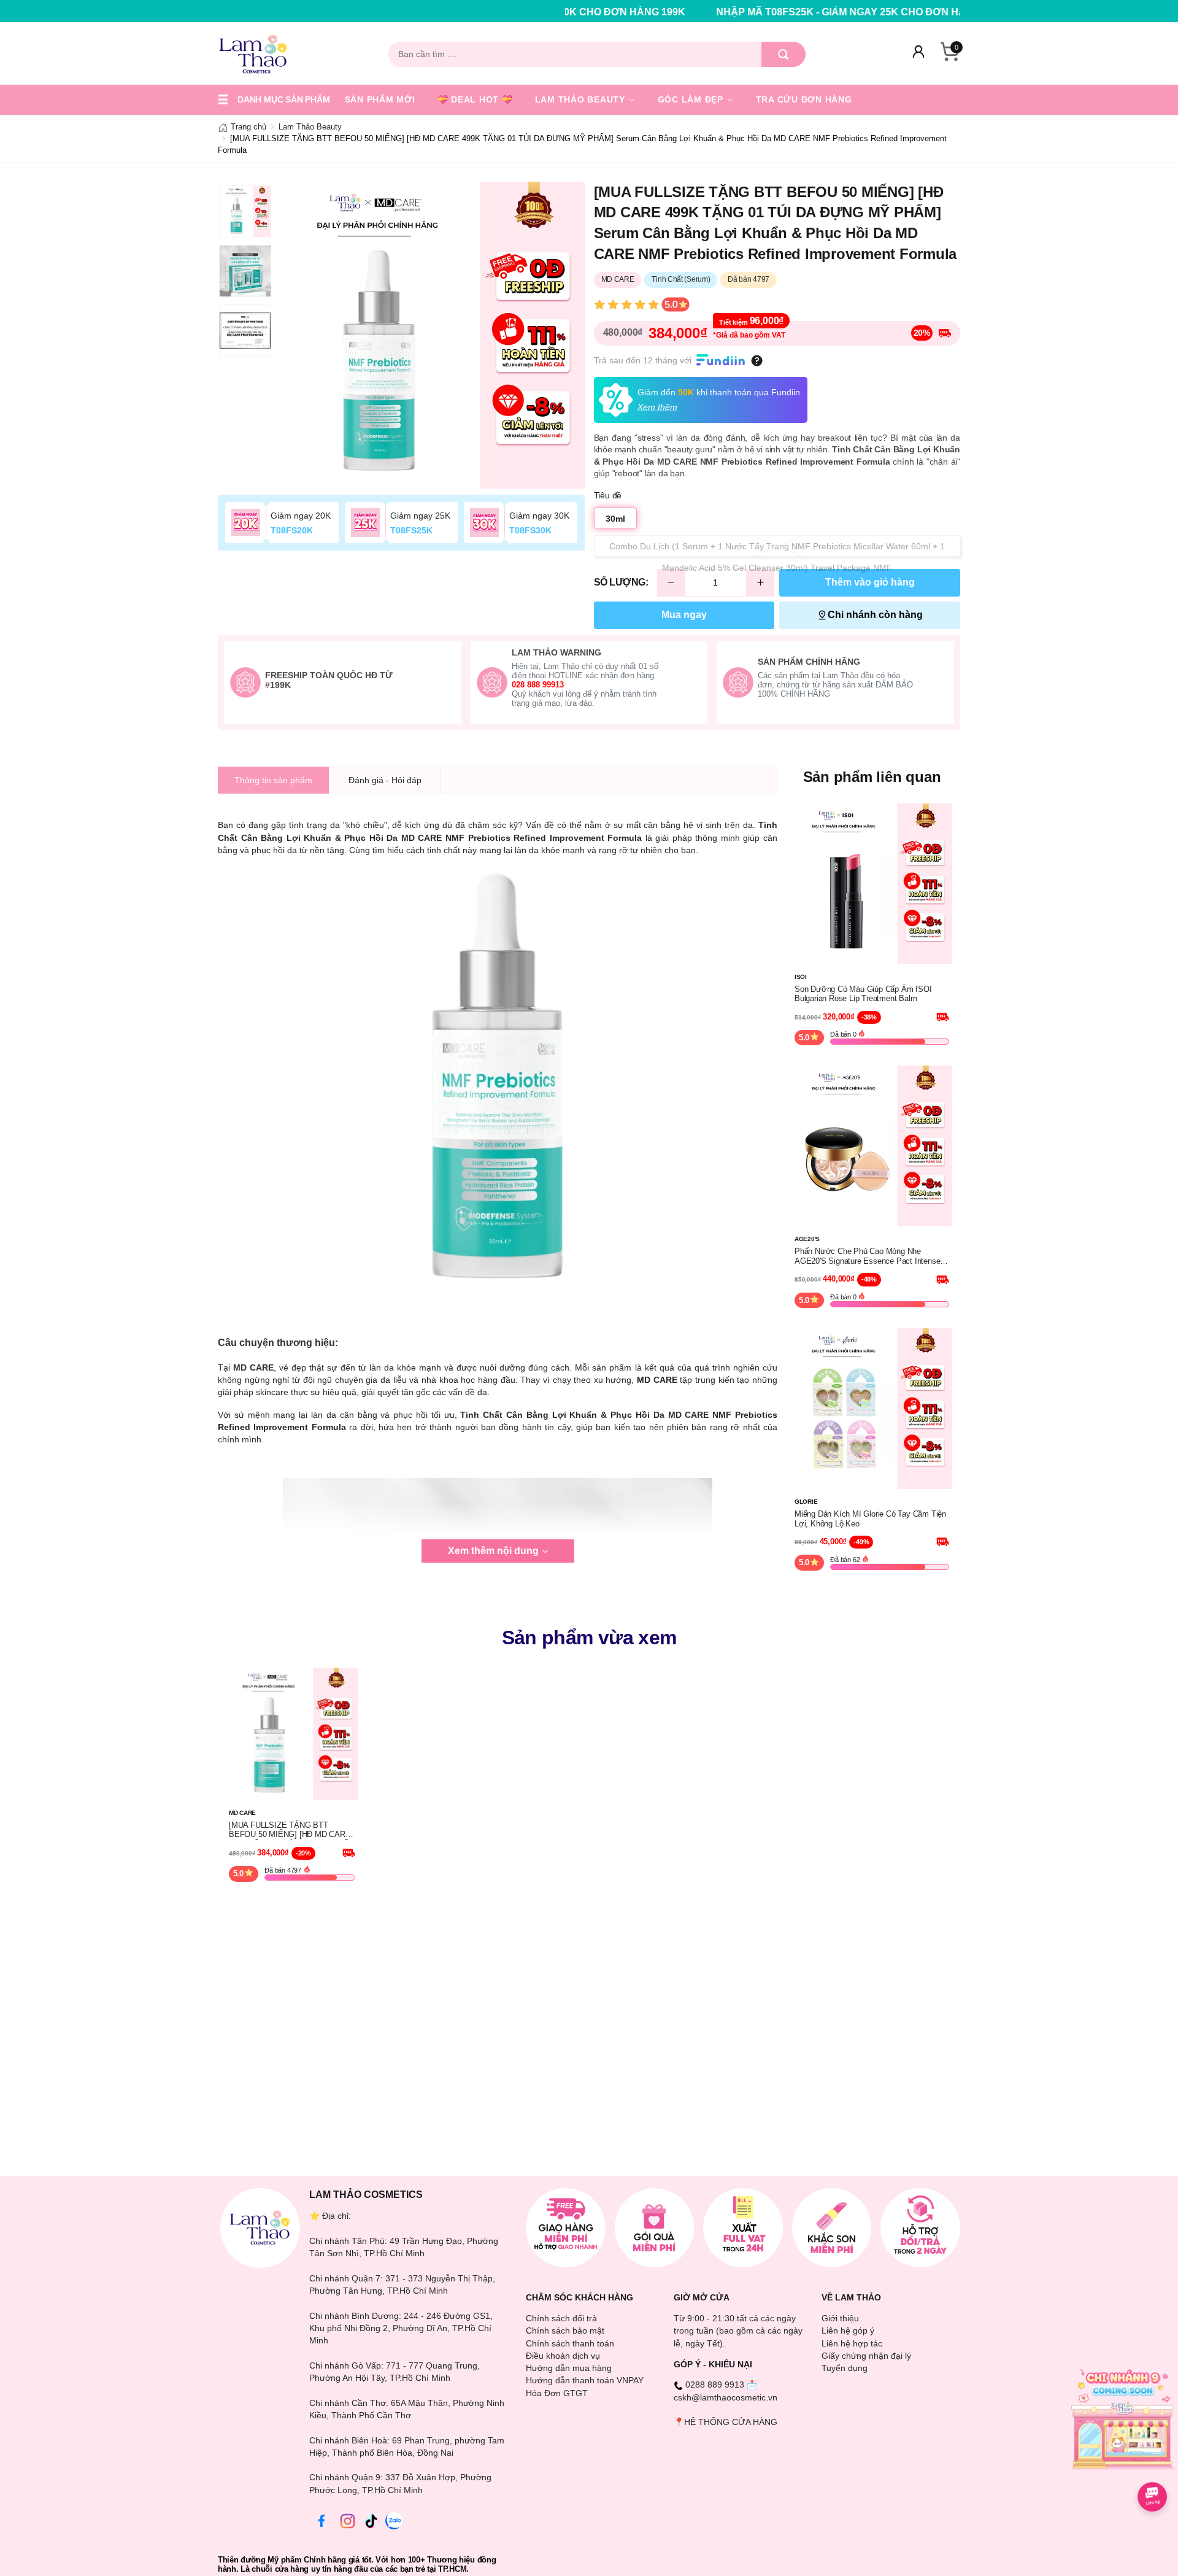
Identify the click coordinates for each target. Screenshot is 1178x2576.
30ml (615, 519)
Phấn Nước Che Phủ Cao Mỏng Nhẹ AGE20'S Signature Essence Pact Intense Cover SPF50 (867, 1256)
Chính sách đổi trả (561, 2318)
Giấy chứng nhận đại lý (866, 2356)
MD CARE (618, 279)
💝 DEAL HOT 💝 (475, 99)
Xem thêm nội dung (493, 1551)
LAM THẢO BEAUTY (582, 99)
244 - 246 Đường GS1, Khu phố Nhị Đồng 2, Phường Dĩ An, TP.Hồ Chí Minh (401, 2328)
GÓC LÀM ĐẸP (692, 99)
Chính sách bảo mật (565, 2330)
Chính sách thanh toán (570, 2343)
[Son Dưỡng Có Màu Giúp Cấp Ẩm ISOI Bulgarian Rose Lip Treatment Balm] (872, 883)
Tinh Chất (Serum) (681, 279)
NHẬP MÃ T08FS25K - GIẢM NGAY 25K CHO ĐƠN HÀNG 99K (703, 12)
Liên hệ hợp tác (852, 2343)
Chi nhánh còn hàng (875, 615)
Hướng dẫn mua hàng (569, 2368)
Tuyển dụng (845, 2368)
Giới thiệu (840, 2318)
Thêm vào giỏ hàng (870, 582)
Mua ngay (684, 615)
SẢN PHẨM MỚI (380, 99)
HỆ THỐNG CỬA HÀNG (731, 2422)
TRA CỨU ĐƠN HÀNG (804, 99)
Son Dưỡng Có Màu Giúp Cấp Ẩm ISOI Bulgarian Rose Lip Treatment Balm (863, 994)
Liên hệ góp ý (848, 2330)
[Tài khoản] (918, 54)
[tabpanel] (431, 335)
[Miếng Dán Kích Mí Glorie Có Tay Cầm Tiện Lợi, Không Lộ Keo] (872, 1408)
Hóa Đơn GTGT (557, 2393)
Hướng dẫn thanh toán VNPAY (585, 2380)
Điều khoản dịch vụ (563, 2356)
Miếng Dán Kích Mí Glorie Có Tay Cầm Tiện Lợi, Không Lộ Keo (870, 1519)
